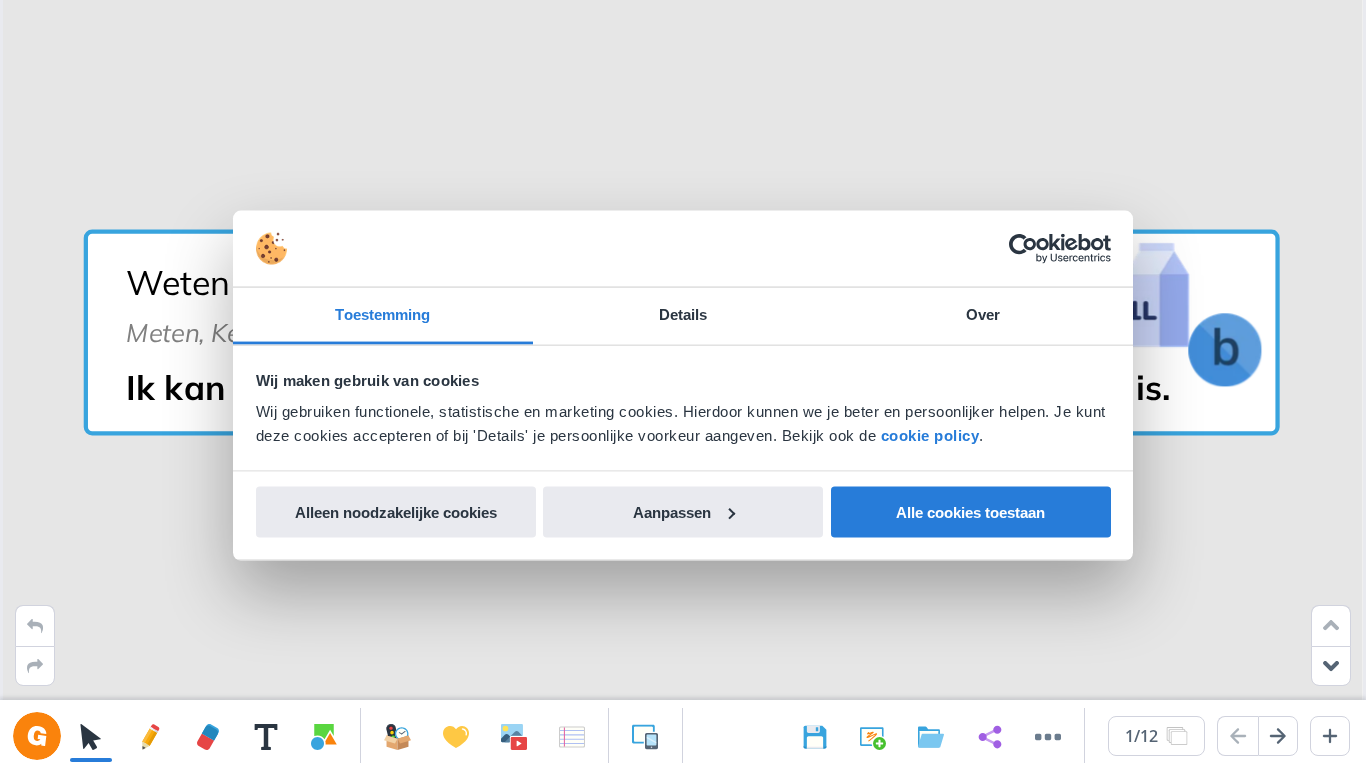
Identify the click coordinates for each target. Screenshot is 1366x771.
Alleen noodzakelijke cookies (396, 511)
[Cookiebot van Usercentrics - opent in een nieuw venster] (1023, 249)
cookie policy (930, 435)
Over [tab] (983, 314)
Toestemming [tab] (382, 314)
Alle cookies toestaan (970, 511)
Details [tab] (683, 314)
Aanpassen (672, 511)
